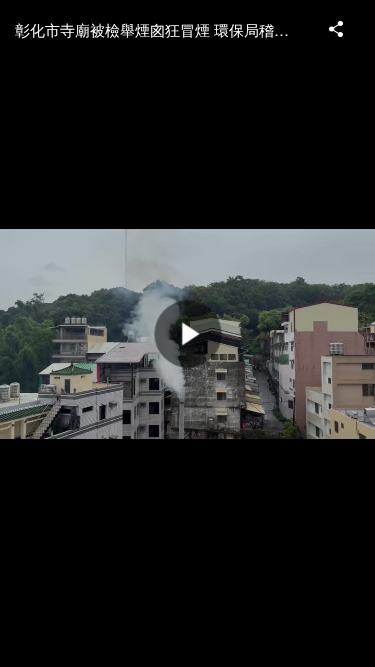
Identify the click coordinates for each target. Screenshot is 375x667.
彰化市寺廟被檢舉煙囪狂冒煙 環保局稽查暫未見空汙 (162, 29)
